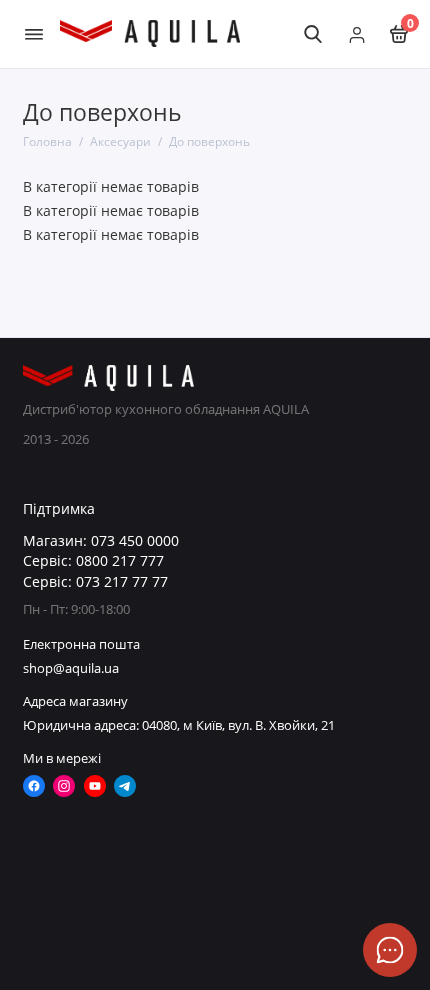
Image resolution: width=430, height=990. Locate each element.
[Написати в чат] (390, 950)
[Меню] (34, 34)
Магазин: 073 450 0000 (101, 541)
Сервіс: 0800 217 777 (93, 561)
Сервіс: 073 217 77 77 (95, 582)
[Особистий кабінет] (357, 34)
